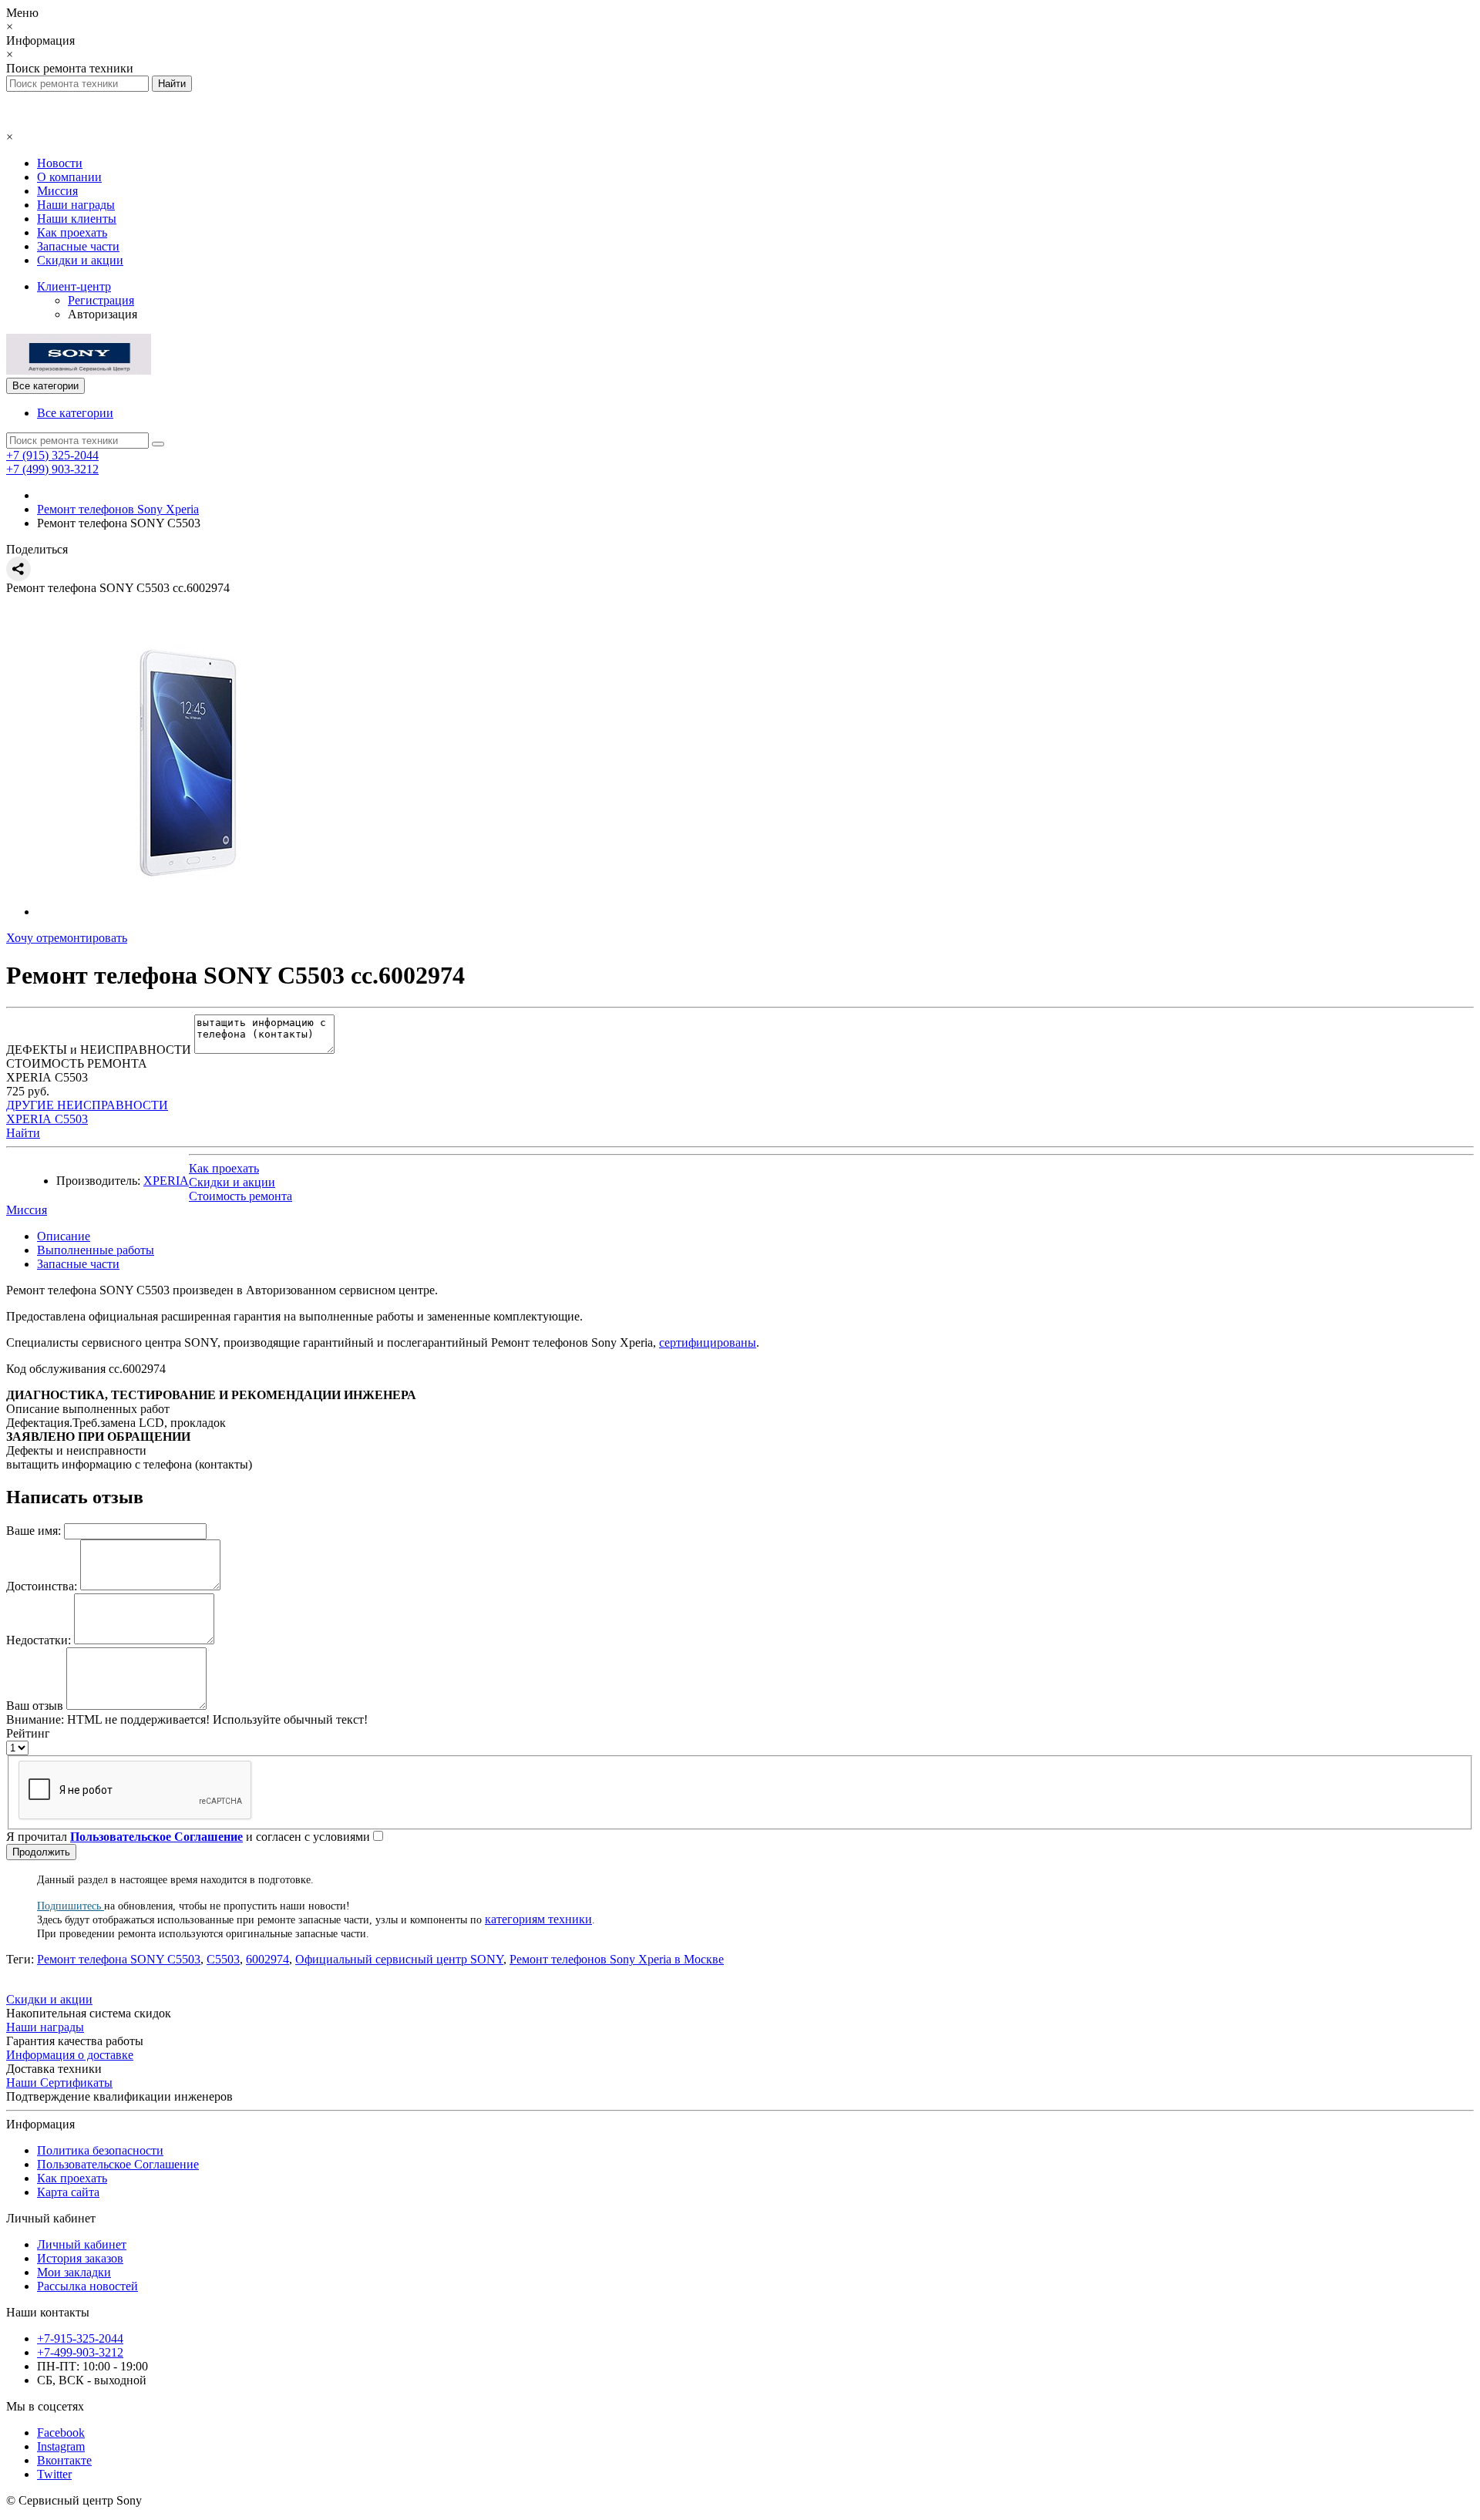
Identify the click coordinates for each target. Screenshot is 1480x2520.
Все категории (75, 413)
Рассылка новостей (87, 2286)
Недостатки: (39, 1640)
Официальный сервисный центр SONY (399, 1959)
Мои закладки (74, 2272)
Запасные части (78, 246)
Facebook (61, 2433)
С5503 (223, 1959)
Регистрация (101, 300)
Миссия (57, 191)
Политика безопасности (100, 2150)
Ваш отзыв (35, 1706)
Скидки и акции (80, 260)
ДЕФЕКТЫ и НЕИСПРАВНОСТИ (99, 1050)
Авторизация (103, 314)
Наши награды (76, 205)
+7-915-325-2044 (80, 2338)
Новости (60, 163)
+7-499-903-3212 (80, 2352)
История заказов (80, 2258)
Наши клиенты (77, 219)
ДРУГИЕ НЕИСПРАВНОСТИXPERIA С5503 (87, 1112)
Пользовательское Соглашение (118, 2164)
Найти (23, 1133)
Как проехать (72, 232)
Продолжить (41, 1852)
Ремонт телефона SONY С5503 (119, 1959)
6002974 (267, 1959)
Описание (64, 1236)
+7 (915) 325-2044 (52, 455)
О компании (69, 177)
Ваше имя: (34, 1531)
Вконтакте (64, 2460)
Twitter (54, 2474)
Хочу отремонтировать (67, 938)
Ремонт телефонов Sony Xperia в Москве (617, 1959)
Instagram (61, 2446)
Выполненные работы (96, 1250)
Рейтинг (28, 1733)
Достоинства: (42, 1586)
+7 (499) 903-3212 (52, 469)
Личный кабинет (82, 2244)
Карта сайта (68, 2192)
